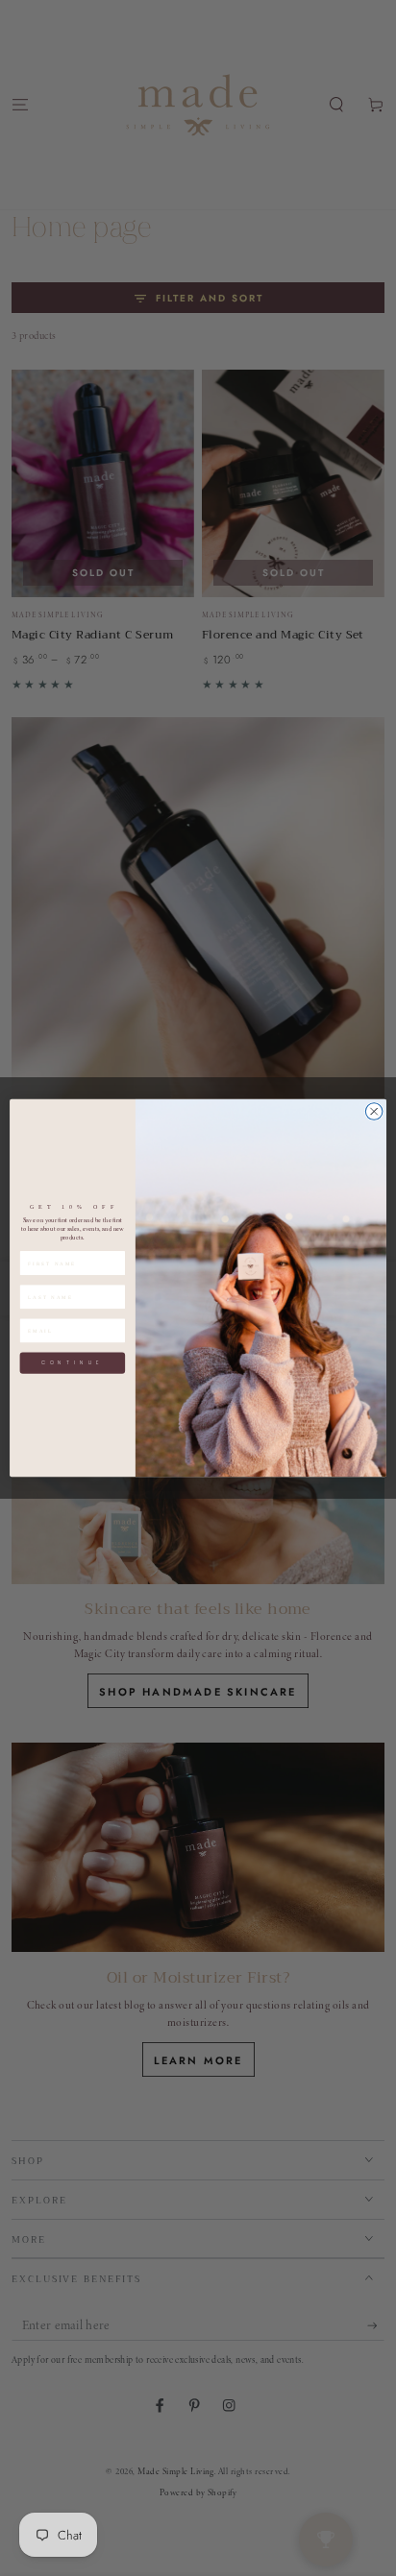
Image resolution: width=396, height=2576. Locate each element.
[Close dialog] (374, 1112)
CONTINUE (73, 1363)
